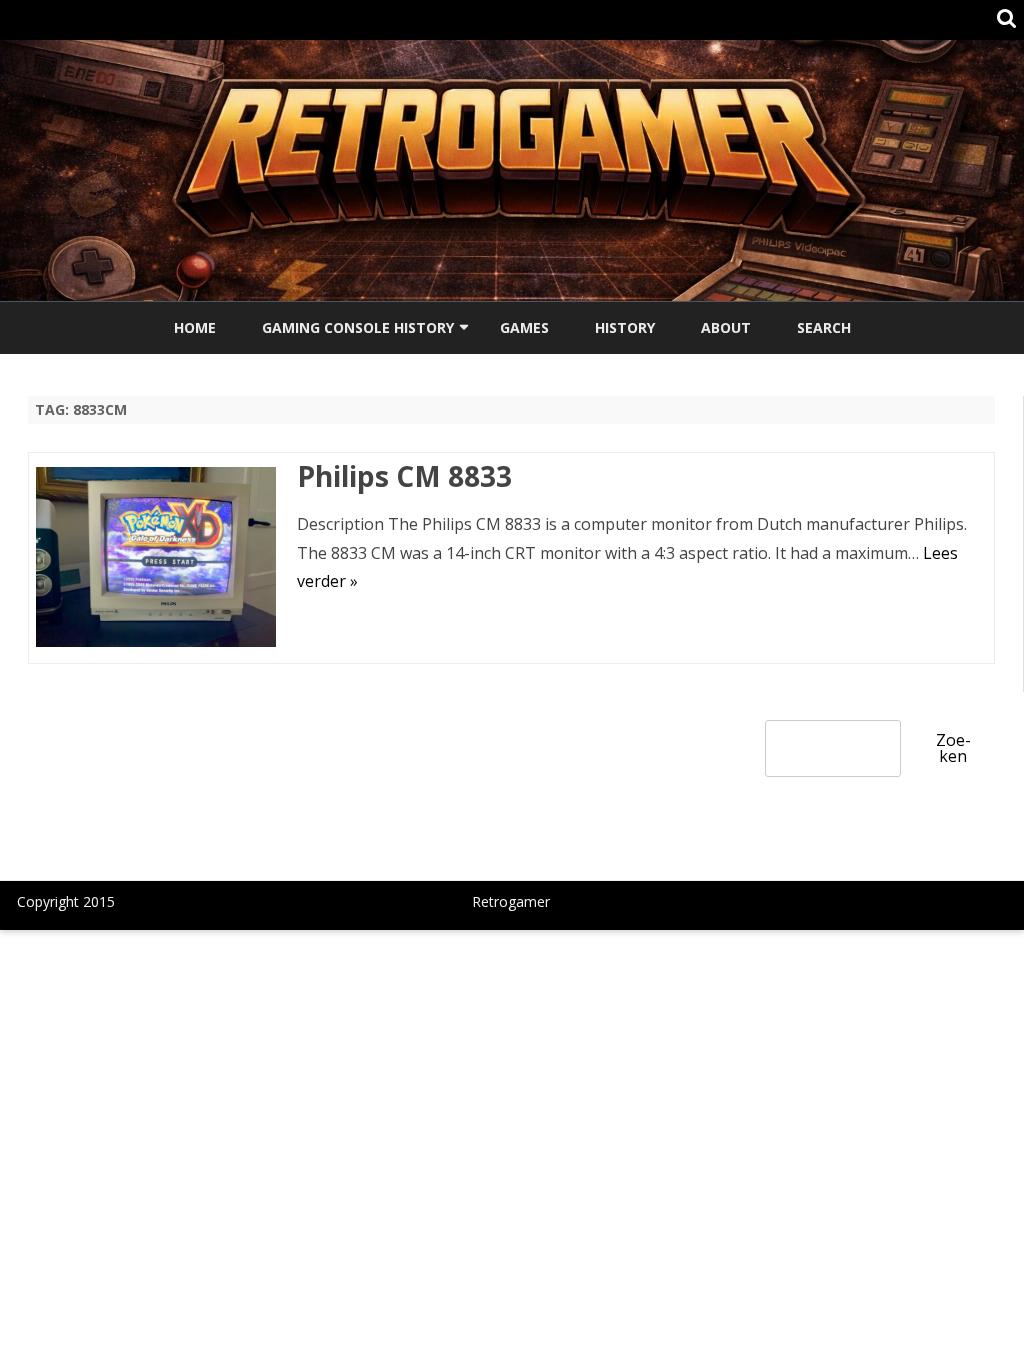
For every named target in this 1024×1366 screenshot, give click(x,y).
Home (195, 327)
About (726, 327)
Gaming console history (358, 327)
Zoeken (953, 748)
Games (524, 327)
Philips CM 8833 (404, 476)
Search (824, 327)
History (625, 327)
